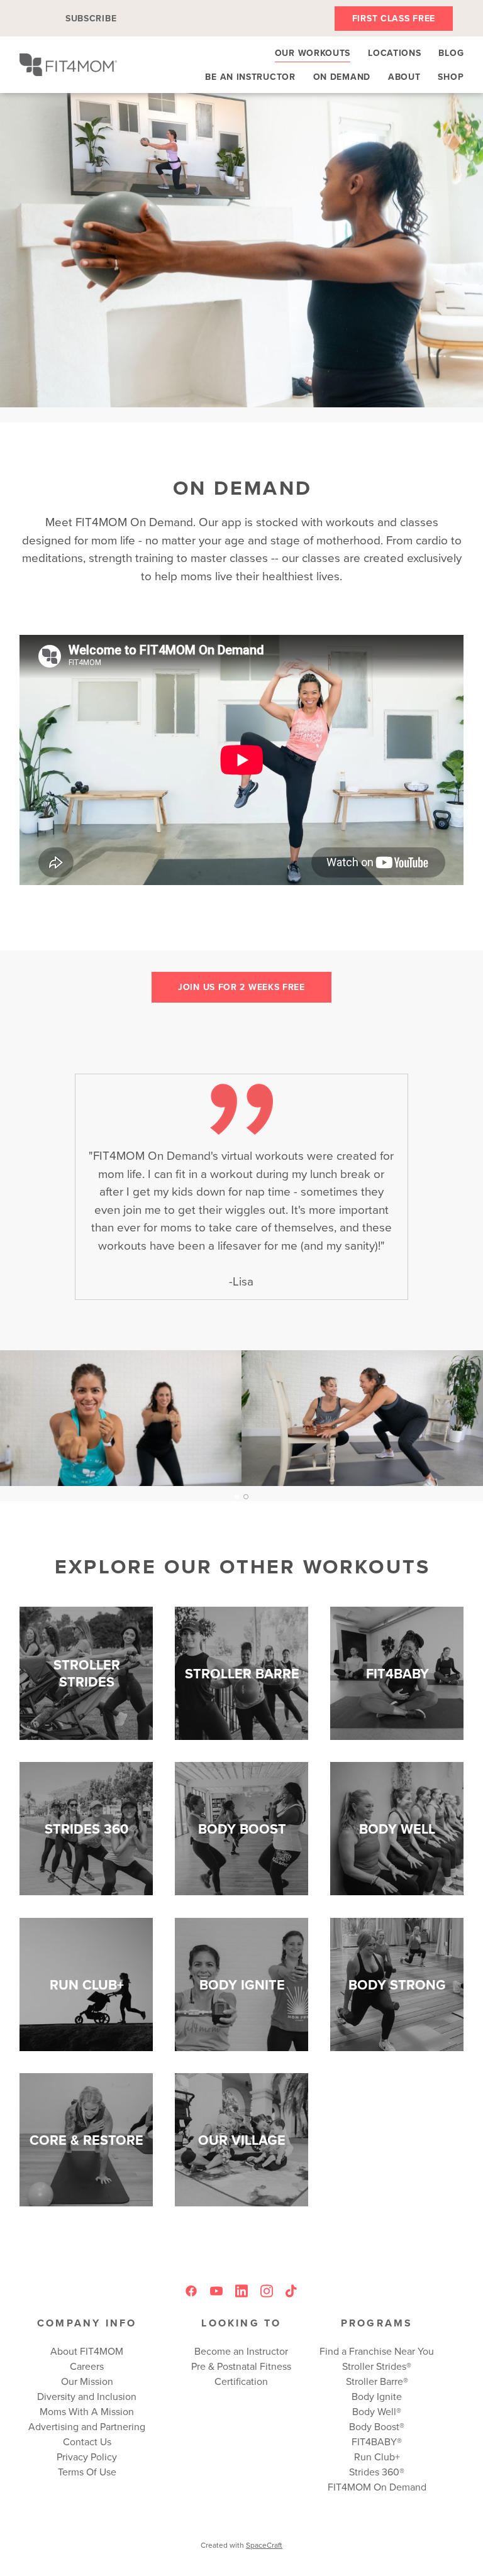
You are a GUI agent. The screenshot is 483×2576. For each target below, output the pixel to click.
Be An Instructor (250, 77)
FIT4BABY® (377, 2441)
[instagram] (267, 2291)
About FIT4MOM (87, 2351)
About (404, 77)
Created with (241, 2545)
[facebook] (191, 2291)
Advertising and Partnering (87, 2426)
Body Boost (374, 2426)
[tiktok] (292, 2291)
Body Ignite (377, 2396)
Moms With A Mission (87, 2411)
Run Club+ (377, 2457)
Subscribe (91, 18)
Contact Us (87, 2441)
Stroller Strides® (377, 2366)
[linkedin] (241, 2291)
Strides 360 (374, 2472)
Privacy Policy (87, 2457)
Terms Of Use (87, 2472)
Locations (394, 53)
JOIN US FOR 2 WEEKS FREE (241, 987)
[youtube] (216, 2291)
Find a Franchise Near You (377, 2351)
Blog (451, 53)
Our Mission (87, 2381)
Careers (87, 2366)
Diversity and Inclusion (87, 2396)
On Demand (342, 77)
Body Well (374, 2411)
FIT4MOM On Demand (377, 2487)
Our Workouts (313, 53)
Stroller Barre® (377, 2381)
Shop (451, 77)
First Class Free (394, 18)
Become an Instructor (241, 2351)
